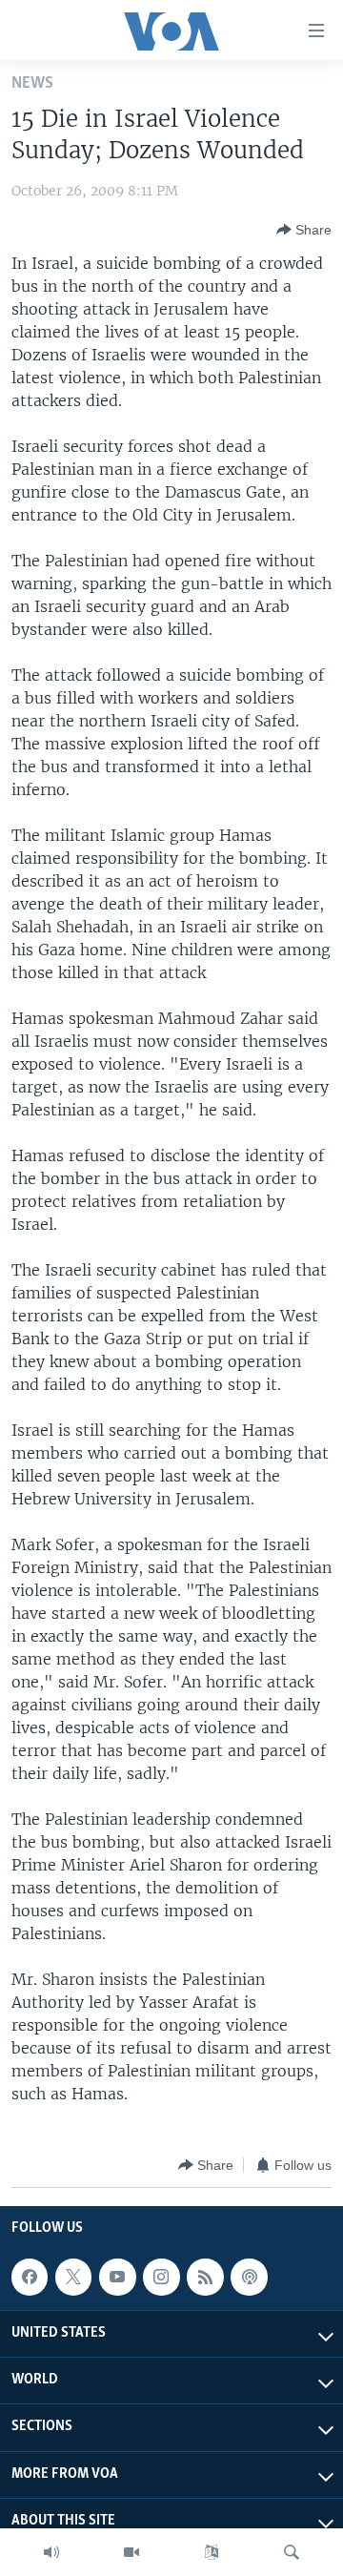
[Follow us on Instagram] (161, 2277)
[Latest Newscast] (51, 2552)
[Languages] (212, 2552)
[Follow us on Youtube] (117, 2277)
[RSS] (205, 2277)
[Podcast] (249, 2277)
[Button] (304, 230)
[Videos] (131, 2552)
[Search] (292, 2552)
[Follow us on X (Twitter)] (73, 2277)
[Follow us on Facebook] (30, 2277)
